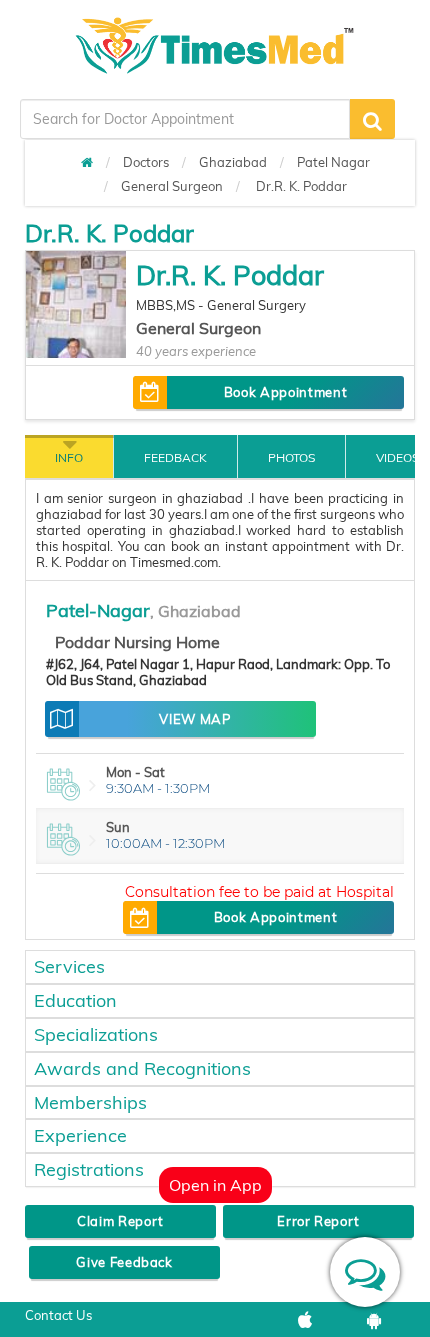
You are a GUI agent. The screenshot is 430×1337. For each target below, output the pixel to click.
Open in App (215, 1185)
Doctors (146, 162)
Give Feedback (124, 1262)
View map (194, 719)
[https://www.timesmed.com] (87, 162)
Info (69, 457)
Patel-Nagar (98, 610)
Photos (291, 457)
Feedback (175, 457)
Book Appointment (285, 392)
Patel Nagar (333, 162)
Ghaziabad (233, 162)
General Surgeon (172, 186)
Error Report (318, 1221)
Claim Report (120, 1221)
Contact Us (58, 1315)
